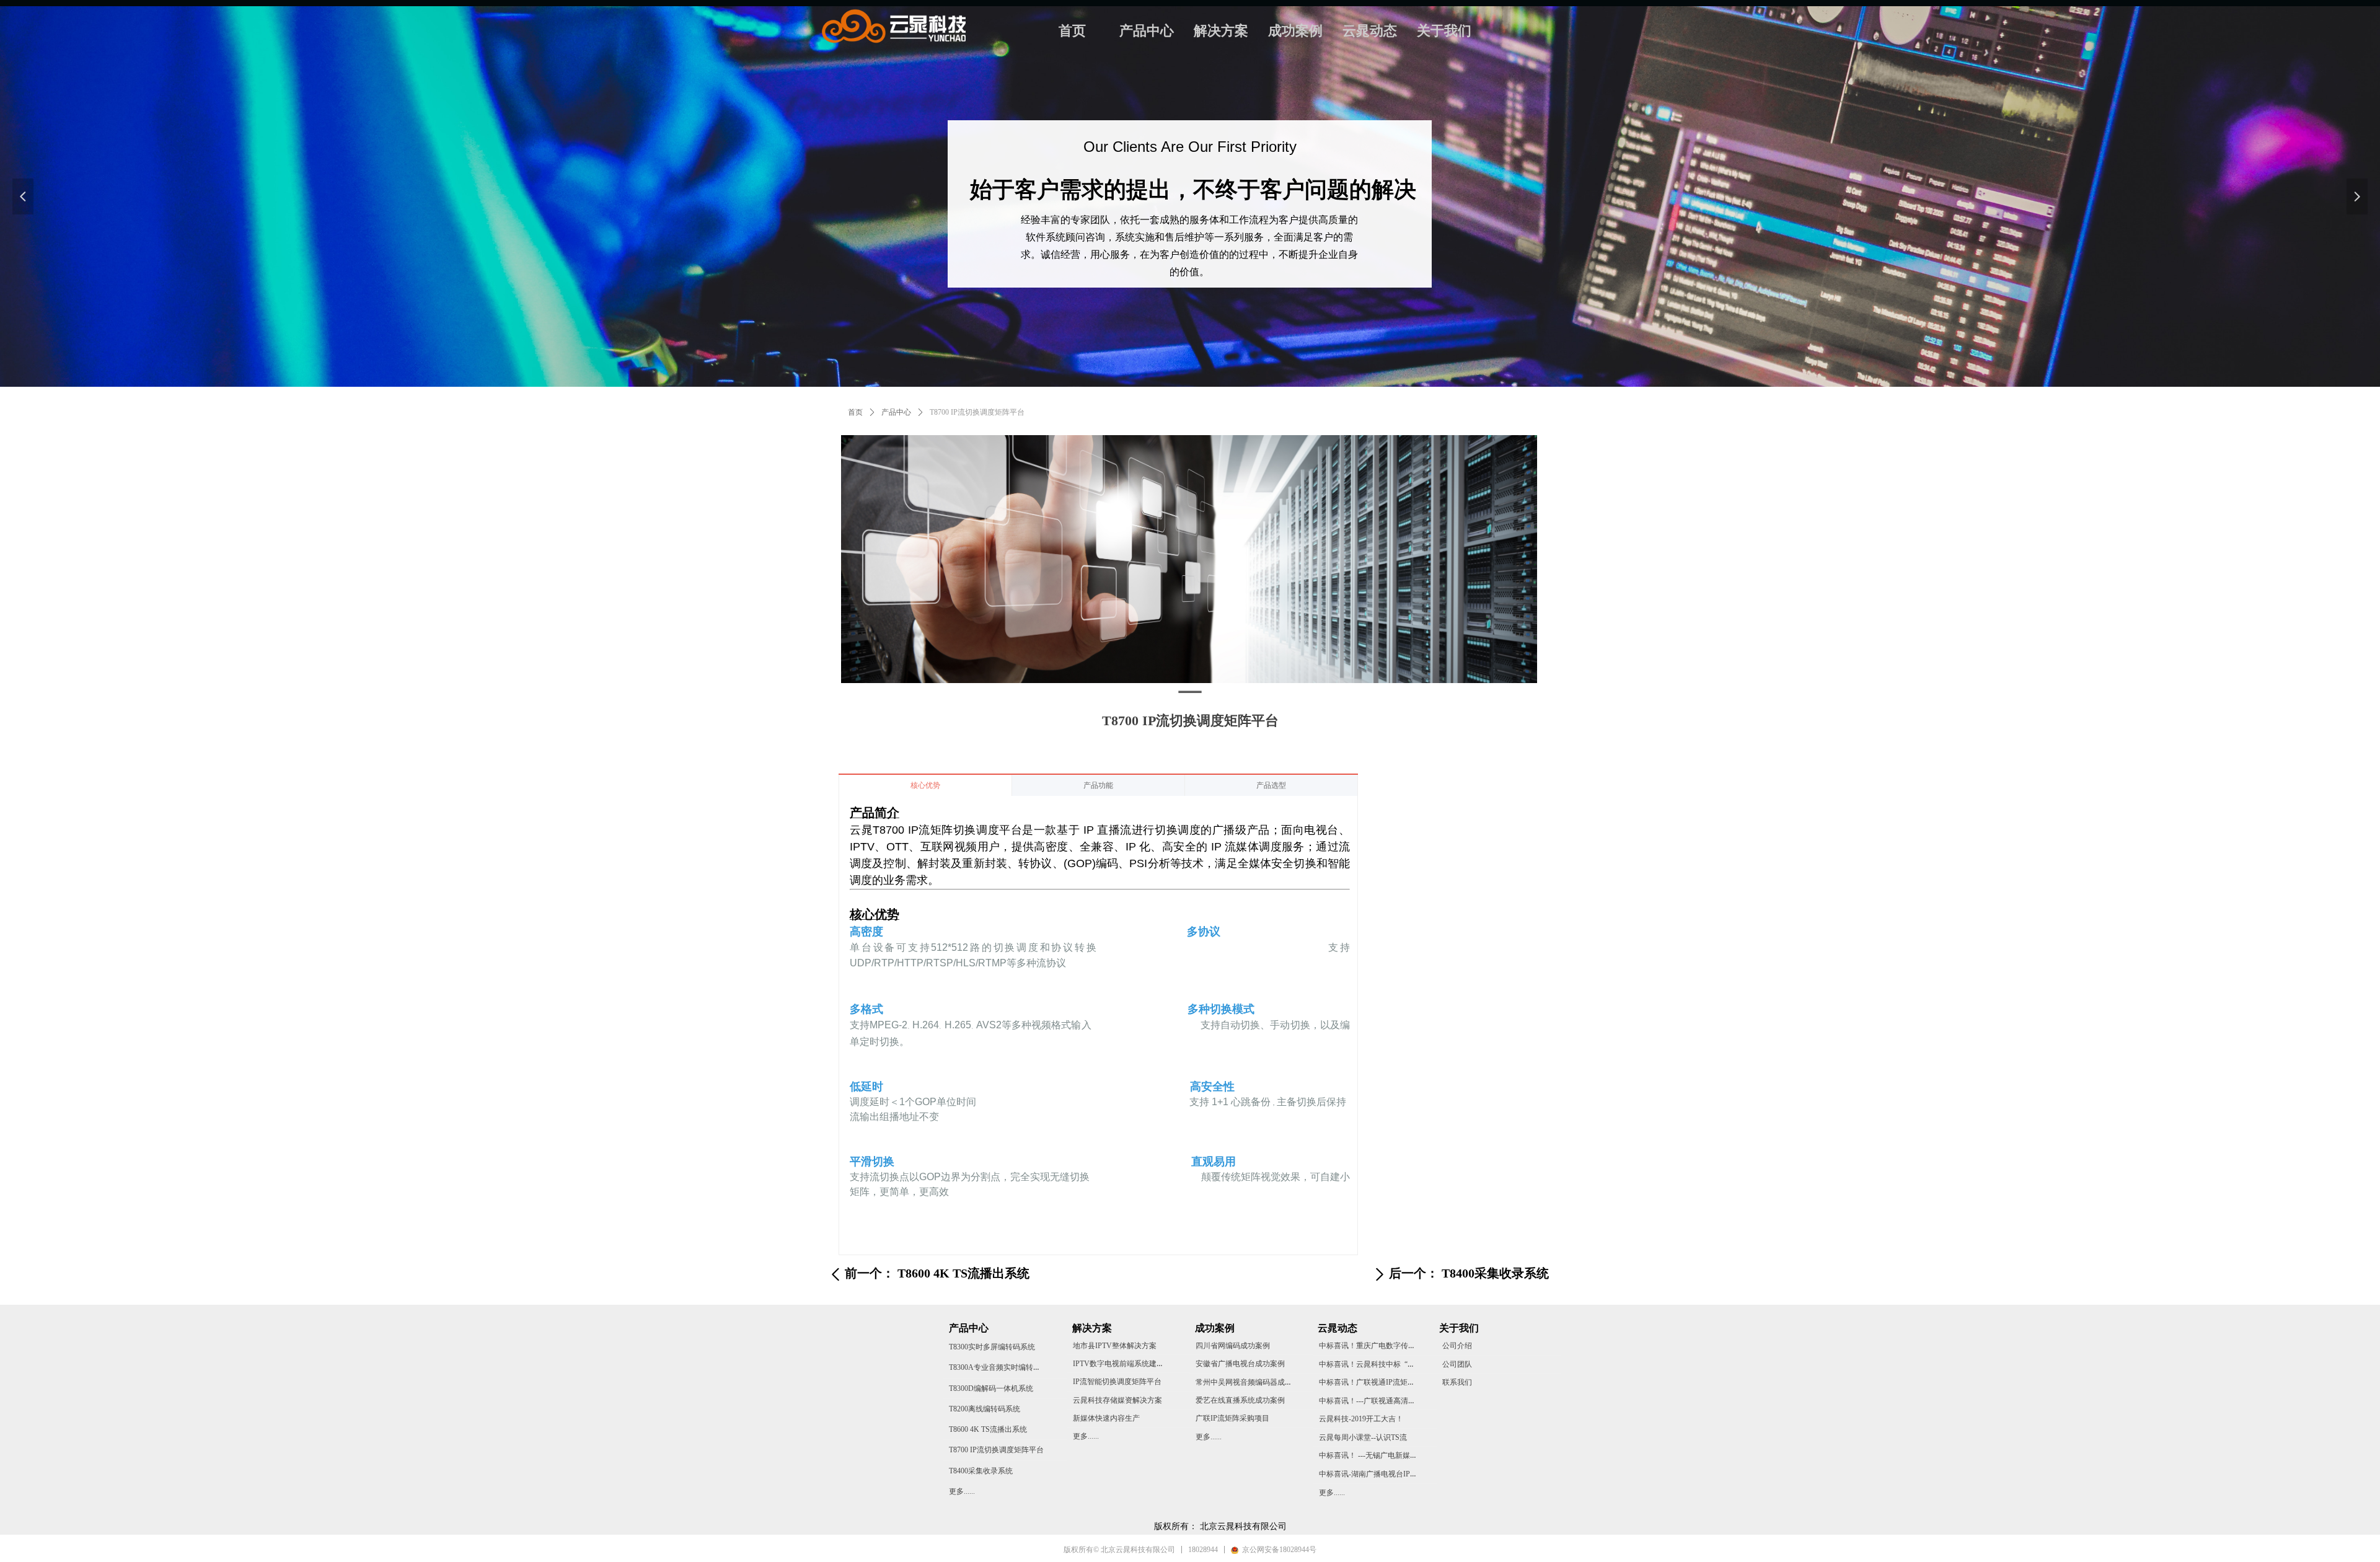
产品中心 (1147, 31)
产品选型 (1271, 785)
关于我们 (1444, 31)
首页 (1072, 31)
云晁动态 (1370, 31)
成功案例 (1295, 31)
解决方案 (1221, 31)
